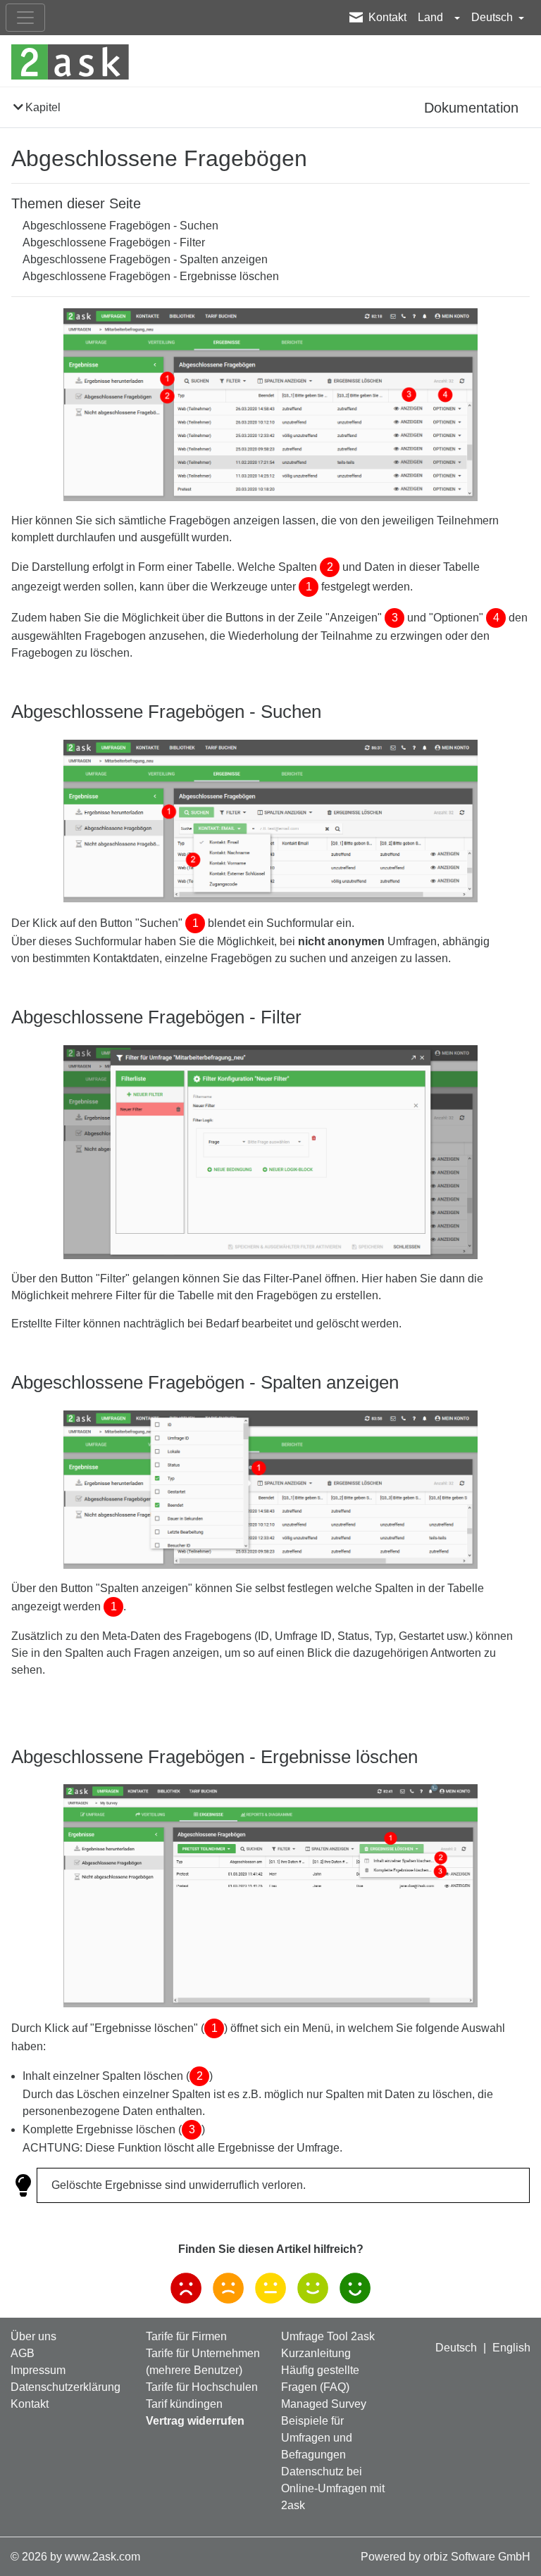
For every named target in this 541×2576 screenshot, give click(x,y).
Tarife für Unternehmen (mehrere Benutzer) (203, 2362)
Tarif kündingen (184, 2404)
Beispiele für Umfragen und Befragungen (317, 2438)
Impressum (38, 2370)
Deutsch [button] (493, 17)
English (511, 2348)
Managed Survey (324, 2404)
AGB (23, 2353)
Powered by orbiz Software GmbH (446, 2557)
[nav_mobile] (25, 18)
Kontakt (387, 17)
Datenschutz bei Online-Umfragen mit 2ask (333, 2488)
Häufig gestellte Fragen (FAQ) (320, 2379)
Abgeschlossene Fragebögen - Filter (114, 242)
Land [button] (432, 17)
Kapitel (43, 107)
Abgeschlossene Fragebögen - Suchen (120, 226)
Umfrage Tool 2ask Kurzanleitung (328, 2345)
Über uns (33, 2336)
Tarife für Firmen (186, 2336)
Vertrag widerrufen (195, 2421)
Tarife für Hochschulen (202, 2387)
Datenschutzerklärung (66, 2387)
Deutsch (456, 2348)
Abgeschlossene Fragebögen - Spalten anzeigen (145, 259)
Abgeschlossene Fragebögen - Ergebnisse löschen (151, 276)
